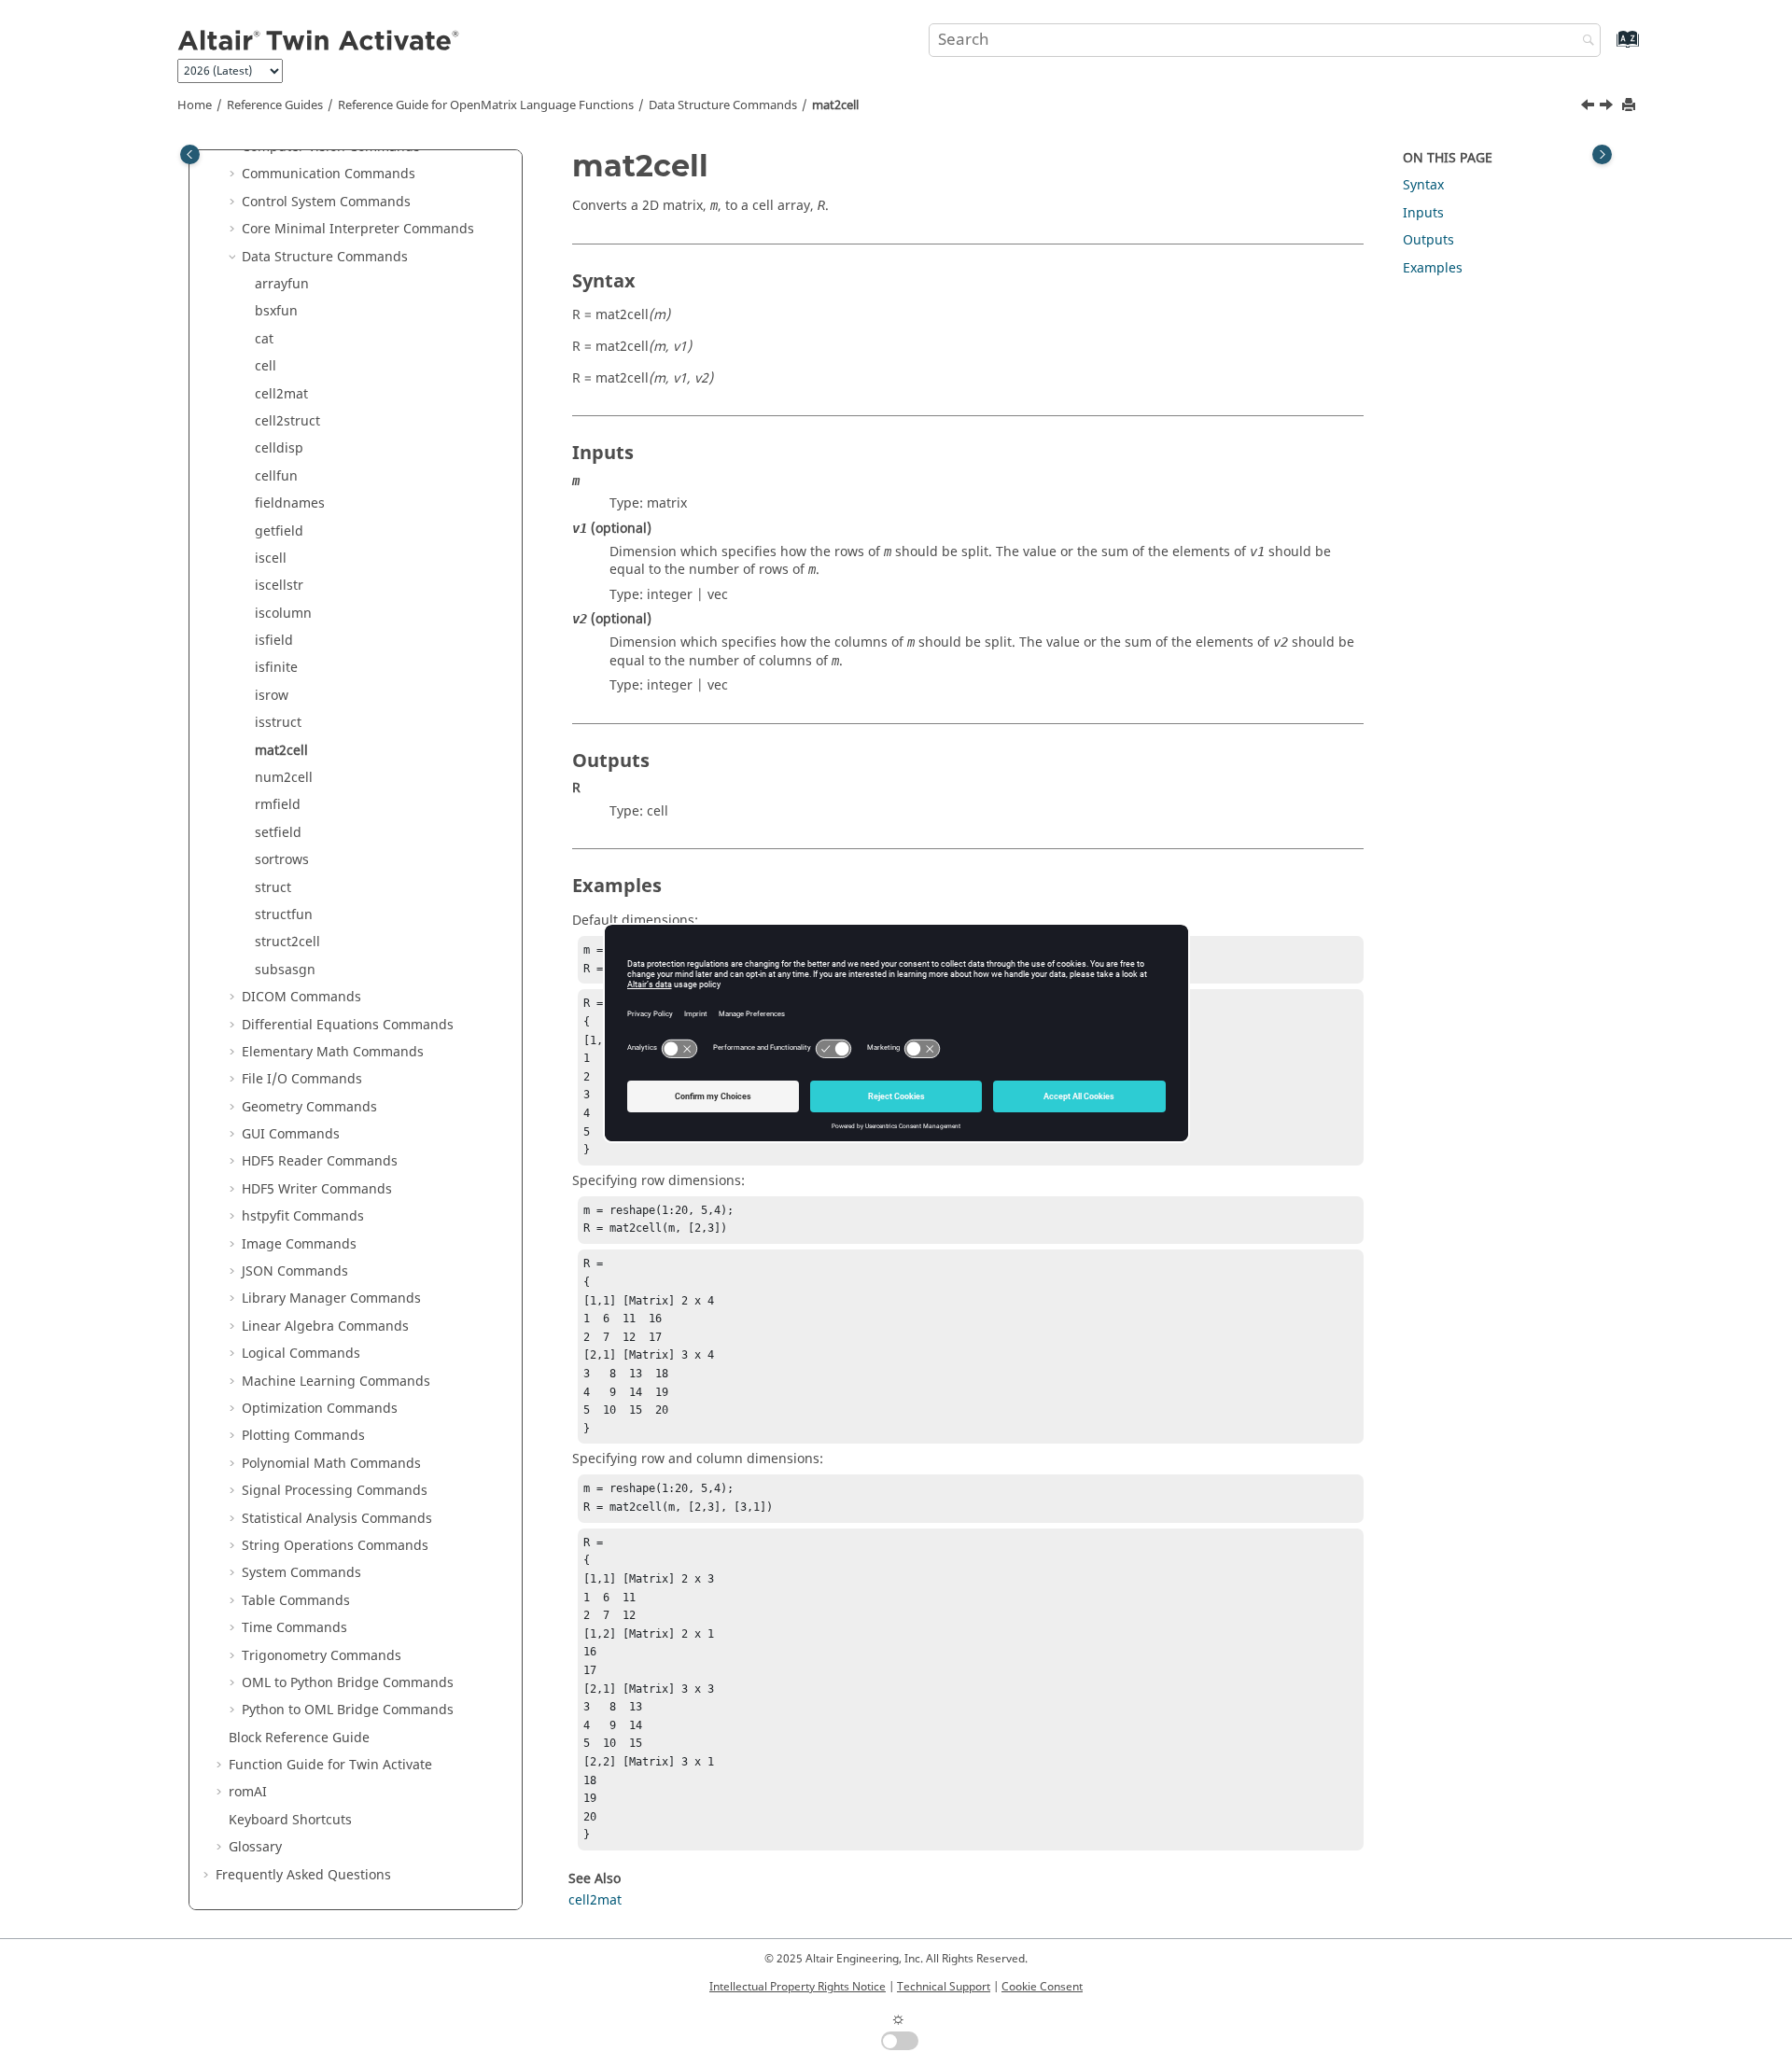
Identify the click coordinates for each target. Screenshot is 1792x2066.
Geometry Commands (309, 1107)
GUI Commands (291, 1134)
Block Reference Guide (299, 1738)
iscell (271, 558)
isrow (272, 696)
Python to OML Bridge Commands (348, 1710)
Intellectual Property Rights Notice (798, 1987)
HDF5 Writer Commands (317, 1189)
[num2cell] (1608, 107)
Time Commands (294, 1628)
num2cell (284, 778)
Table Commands (296, 1601)
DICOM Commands (301, 997)
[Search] (1584, 42)
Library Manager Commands (331, 1298)
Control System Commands (326, 202)
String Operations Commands (335, 1546)
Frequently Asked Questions (303, 1875)
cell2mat (281, 394)
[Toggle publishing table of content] (190, 154)
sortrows (282, 860)
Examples (1433, 268)
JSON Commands (295, 1271)
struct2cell (287, 942)
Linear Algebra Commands (325, 1326)
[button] (234, 174)
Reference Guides (275, 105)
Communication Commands (329, 174)
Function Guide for (330, 1765)
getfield (279, 531)
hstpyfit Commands (303, 1216)
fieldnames (290, 503)
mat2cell (835, 105)
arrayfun (282, 284)
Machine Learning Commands (336, 1382)
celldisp (279, 448)
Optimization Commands (320, 1409)
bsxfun (276, 311)
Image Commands (299, 1244)
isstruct (278, 723)
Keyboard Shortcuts (290, 1820)
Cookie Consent (1042, 1987)
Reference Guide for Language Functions (486, 105)
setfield (278, 833)
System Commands (301, 1573)
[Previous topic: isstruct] (1589, 107)
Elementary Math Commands (333, 1052)
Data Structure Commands (723, 105)
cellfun (276, 476)
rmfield (278, 805)
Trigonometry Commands (322, 1656)
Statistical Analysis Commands (337, 1519)
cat (264, 339)
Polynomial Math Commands (331, 1464)
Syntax (1423, 185)
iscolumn (283, 614)
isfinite (276, 668)
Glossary (255, 1847)
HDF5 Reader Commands (320, 1161)
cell (266, 366)
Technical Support (944, 1987)
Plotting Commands (303, 1436)
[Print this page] (1631, 106)
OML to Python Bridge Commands (348, 1683)
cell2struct (287, 421)
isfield (274, 641)
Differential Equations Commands (348, 1025)
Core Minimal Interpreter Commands (358, 229)
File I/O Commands (302, 1079)
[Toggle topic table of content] (1602, 154)
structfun (284, 915)
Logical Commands (301, 1354)
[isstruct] (1589, 107)
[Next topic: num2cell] (1608, 107)
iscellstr (279, 586)
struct (273, 888)
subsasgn (285, 970)
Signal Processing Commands (335, 1491)
